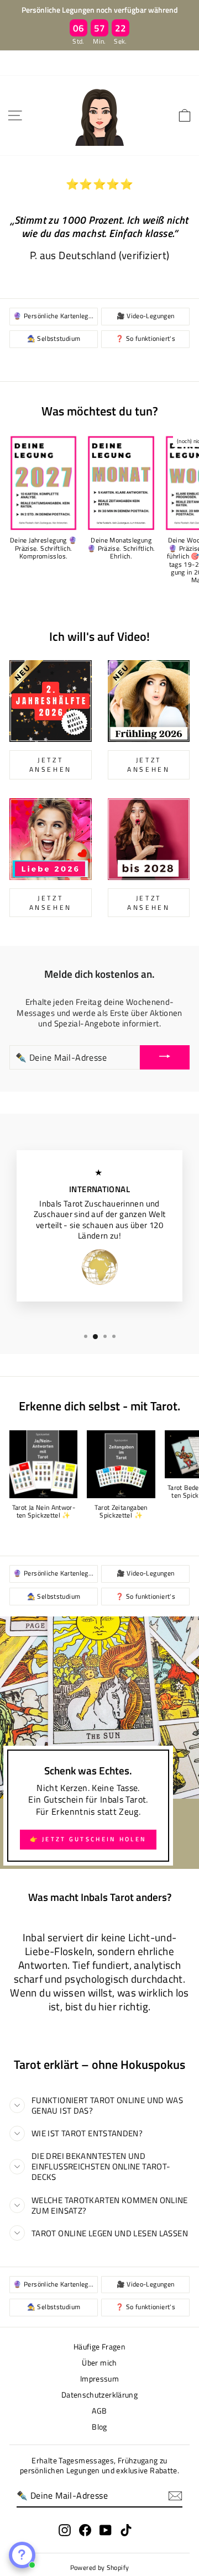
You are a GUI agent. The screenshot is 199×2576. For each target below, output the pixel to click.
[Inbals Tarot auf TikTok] (126, 2530)
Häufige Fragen (99, 2347)
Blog (99, 2427)
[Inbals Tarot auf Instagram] (65, 2530)
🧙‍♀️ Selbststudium (54, 339)
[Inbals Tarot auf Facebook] (85, 2530)
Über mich (99, 2363)
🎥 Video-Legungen (146, 316)
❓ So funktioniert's (145, 339)
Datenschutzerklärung (99, 2395)
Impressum (99, 2379)
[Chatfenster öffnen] (22, 2555)
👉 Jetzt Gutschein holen (88, 1839)
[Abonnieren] (175, 2496)
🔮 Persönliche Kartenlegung (56, 316)
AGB (99, 2411)
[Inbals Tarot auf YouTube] (106, 2530)
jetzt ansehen (51, 765)
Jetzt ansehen (51, 903)
